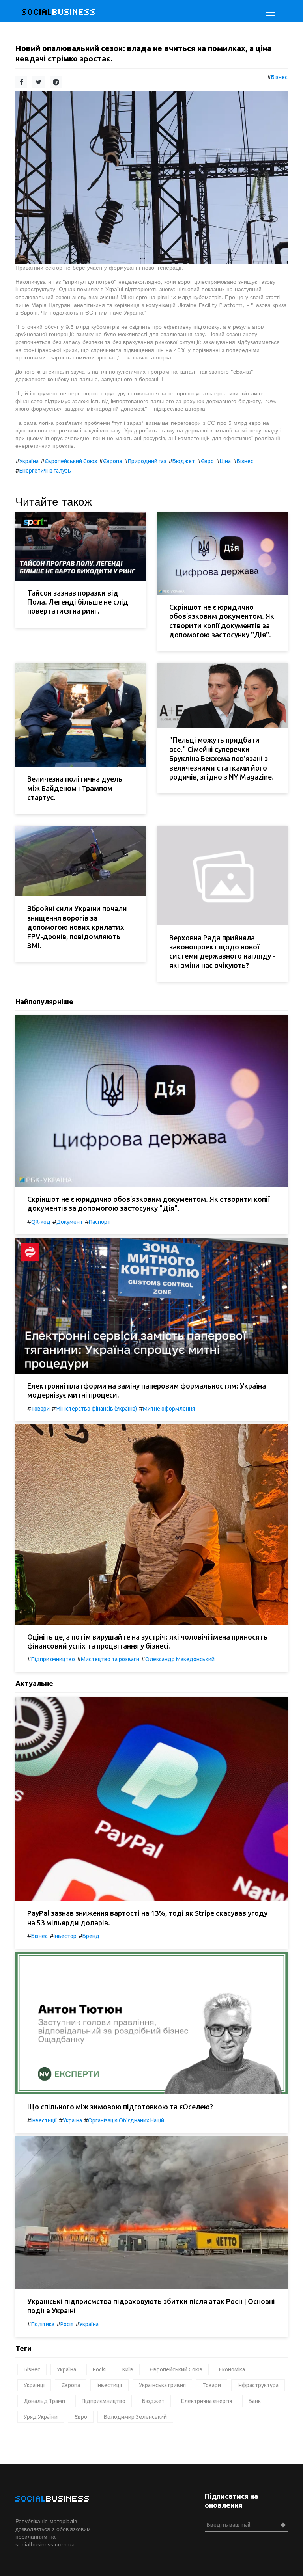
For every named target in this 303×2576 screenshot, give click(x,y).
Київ (128, 2369)
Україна (29, 461)
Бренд (91, 1936)
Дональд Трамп (44, 2401)
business (59, 12)
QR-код (41, 1222)
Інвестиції (44, 2120)
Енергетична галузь (45, 471)
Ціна (225, 461)
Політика (43, 2324)
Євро (207, 461)
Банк (255, 2401)
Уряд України (41, 2417)
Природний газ (147, 461)
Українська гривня (162, 2385)
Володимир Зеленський (135, 2417)
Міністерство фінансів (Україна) (96, 1409)
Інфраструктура (258, 2385)
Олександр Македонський (180, 1659)
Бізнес (279, 77)
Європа (112, 461)
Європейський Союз (71, 461)
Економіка (232, 2369)
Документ (70, 1222)
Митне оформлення (169, 1409)
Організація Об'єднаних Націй (126, 2120)
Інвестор (65, 1936)
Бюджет (184, 461)
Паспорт (100, 1222)
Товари (40, 1409)
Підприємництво (53, 1659)
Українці (34, 2385)
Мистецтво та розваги (110, 1659)
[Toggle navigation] (270, 12)
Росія (67, 2324)
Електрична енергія (207, 2401)
